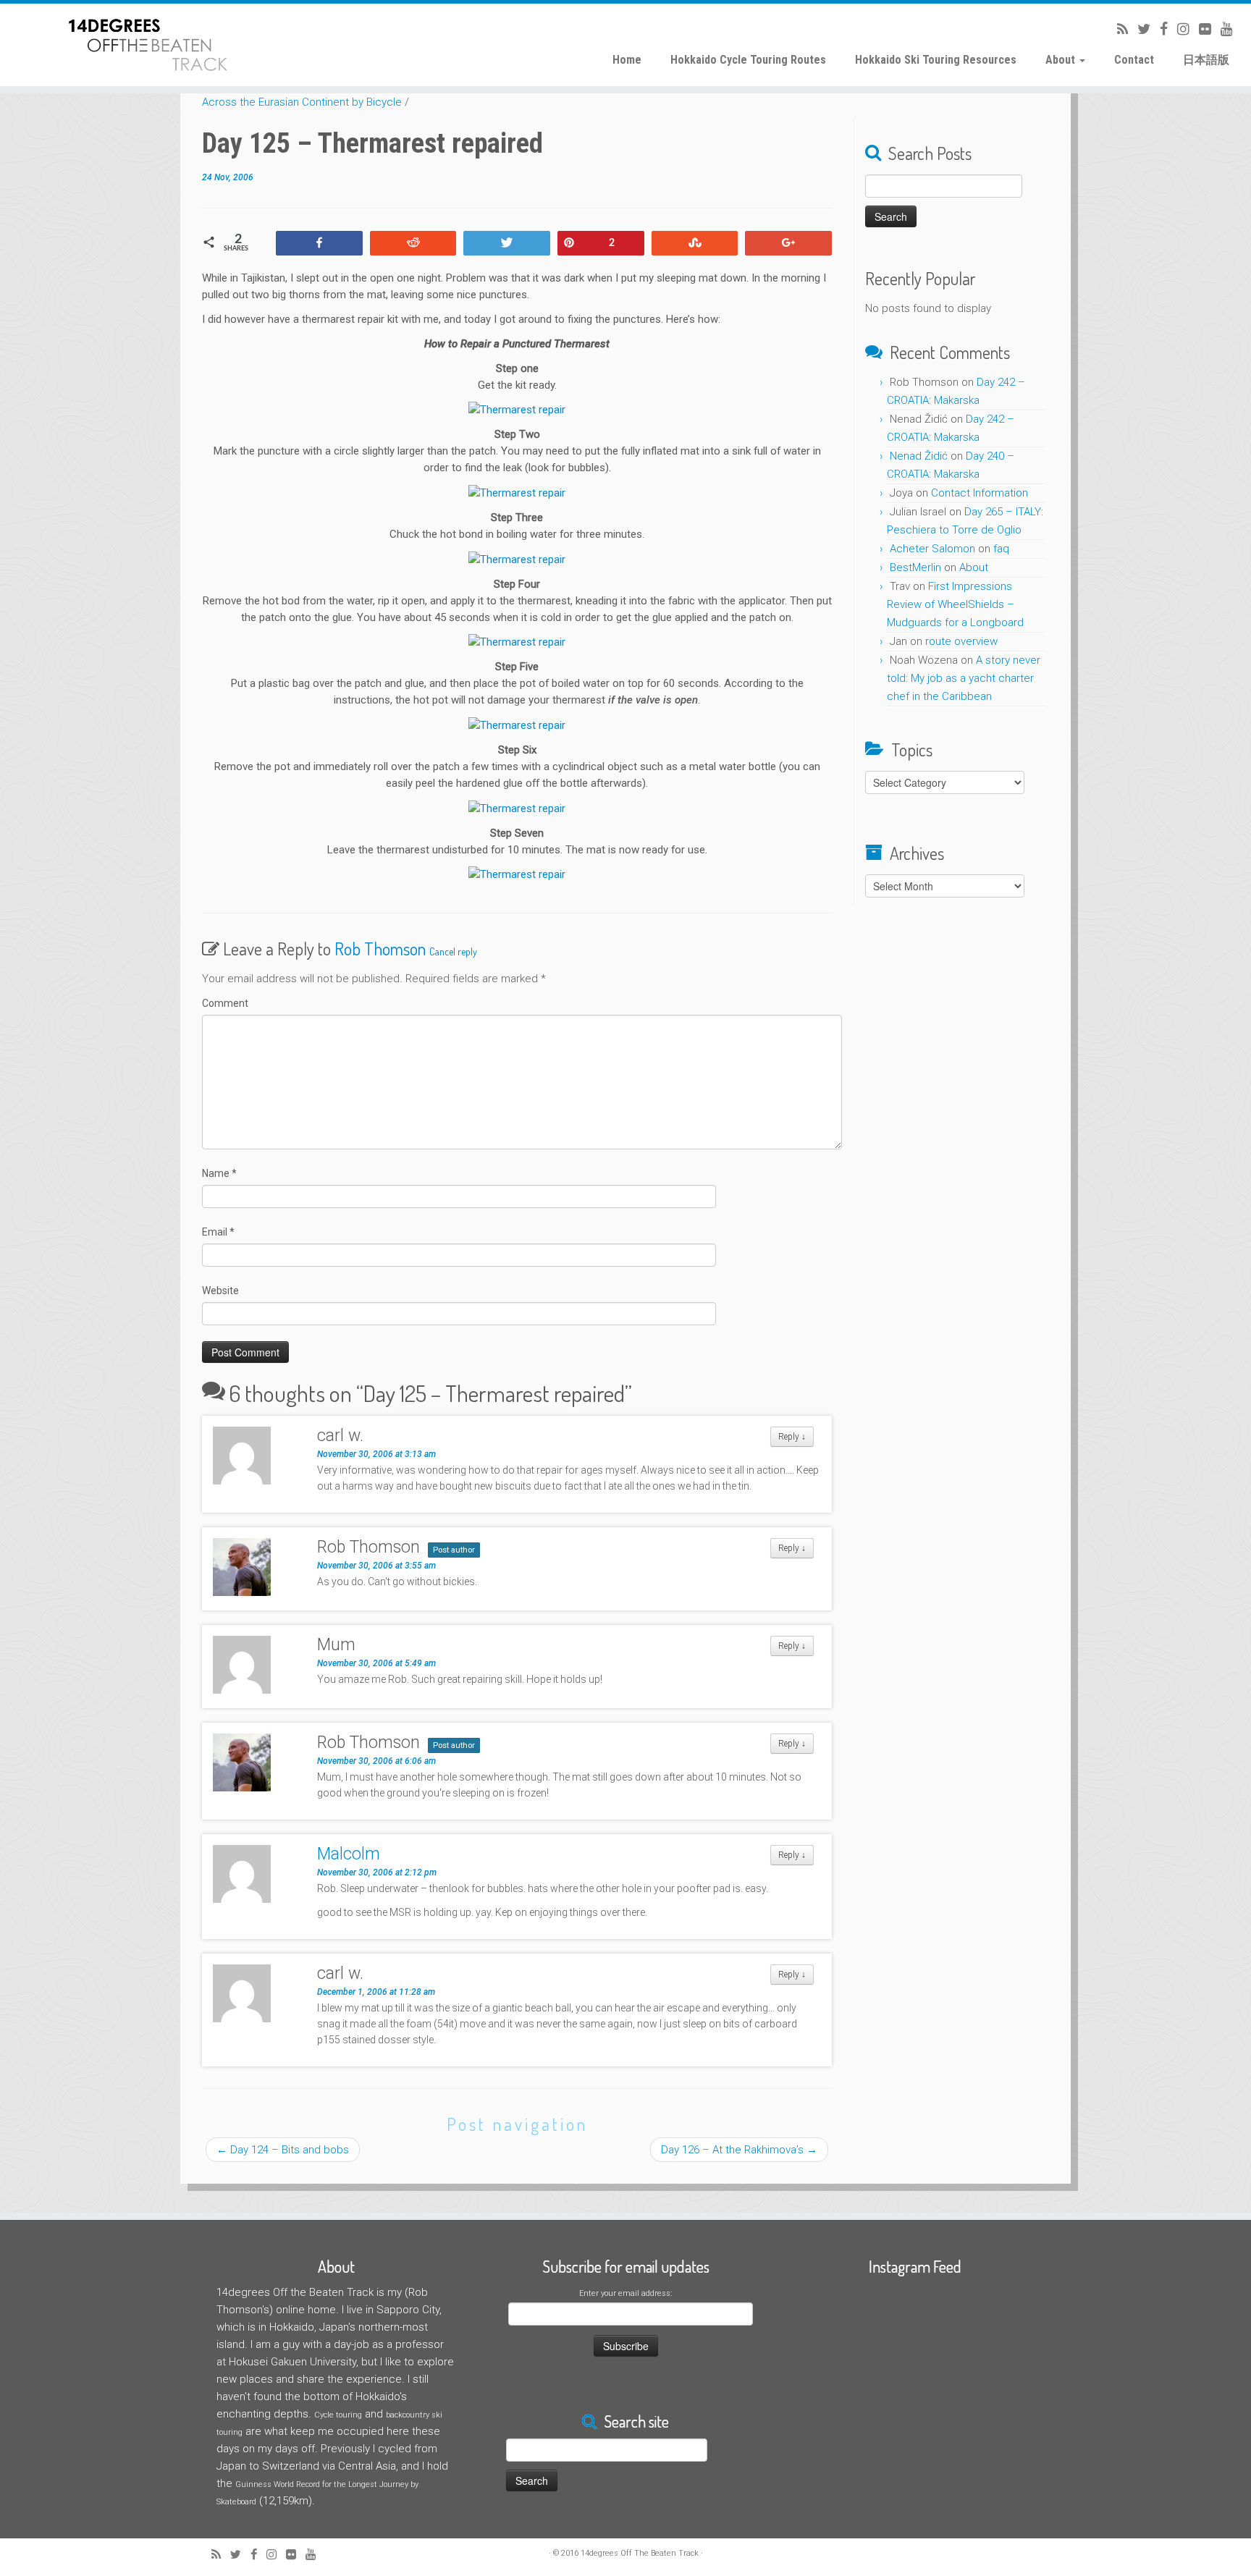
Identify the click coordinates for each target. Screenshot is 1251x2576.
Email (218, 1232)
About (1062, 60)
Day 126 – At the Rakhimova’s (739, 2150)
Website (220, 1291)
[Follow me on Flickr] (1200, 29)
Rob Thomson (380, 949)
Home (627, 60)
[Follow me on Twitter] (1139, 29)
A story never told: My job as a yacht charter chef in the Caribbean (964, 678)
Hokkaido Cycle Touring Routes (748, 60)
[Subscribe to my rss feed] (1118, 29)
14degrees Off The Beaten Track (640, 2553)
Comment (225, 1003)
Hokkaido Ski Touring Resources (936, 60)
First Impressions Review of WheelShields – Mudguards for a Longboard (955, 604)
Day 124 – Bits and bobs (283, 2150)
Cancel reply (453, 951)
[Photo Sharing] (517, 410)
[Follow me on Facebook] (1159, 29)
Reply (792, 1437)
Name (219, 1173)
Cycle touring (338, 2415)
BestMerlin (915, 567)
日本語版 (1206, 60)
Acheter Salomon (932, 549)
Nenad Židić (919, 456)
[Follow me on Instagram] (1179, 29)
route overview (961, 641)
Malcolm (349, 1854)
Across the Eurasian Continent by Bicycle (302, 102)
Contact (1134, 60)
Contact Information (980, 493)
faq (1001, 549)
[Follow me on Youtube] (1222, 29)
